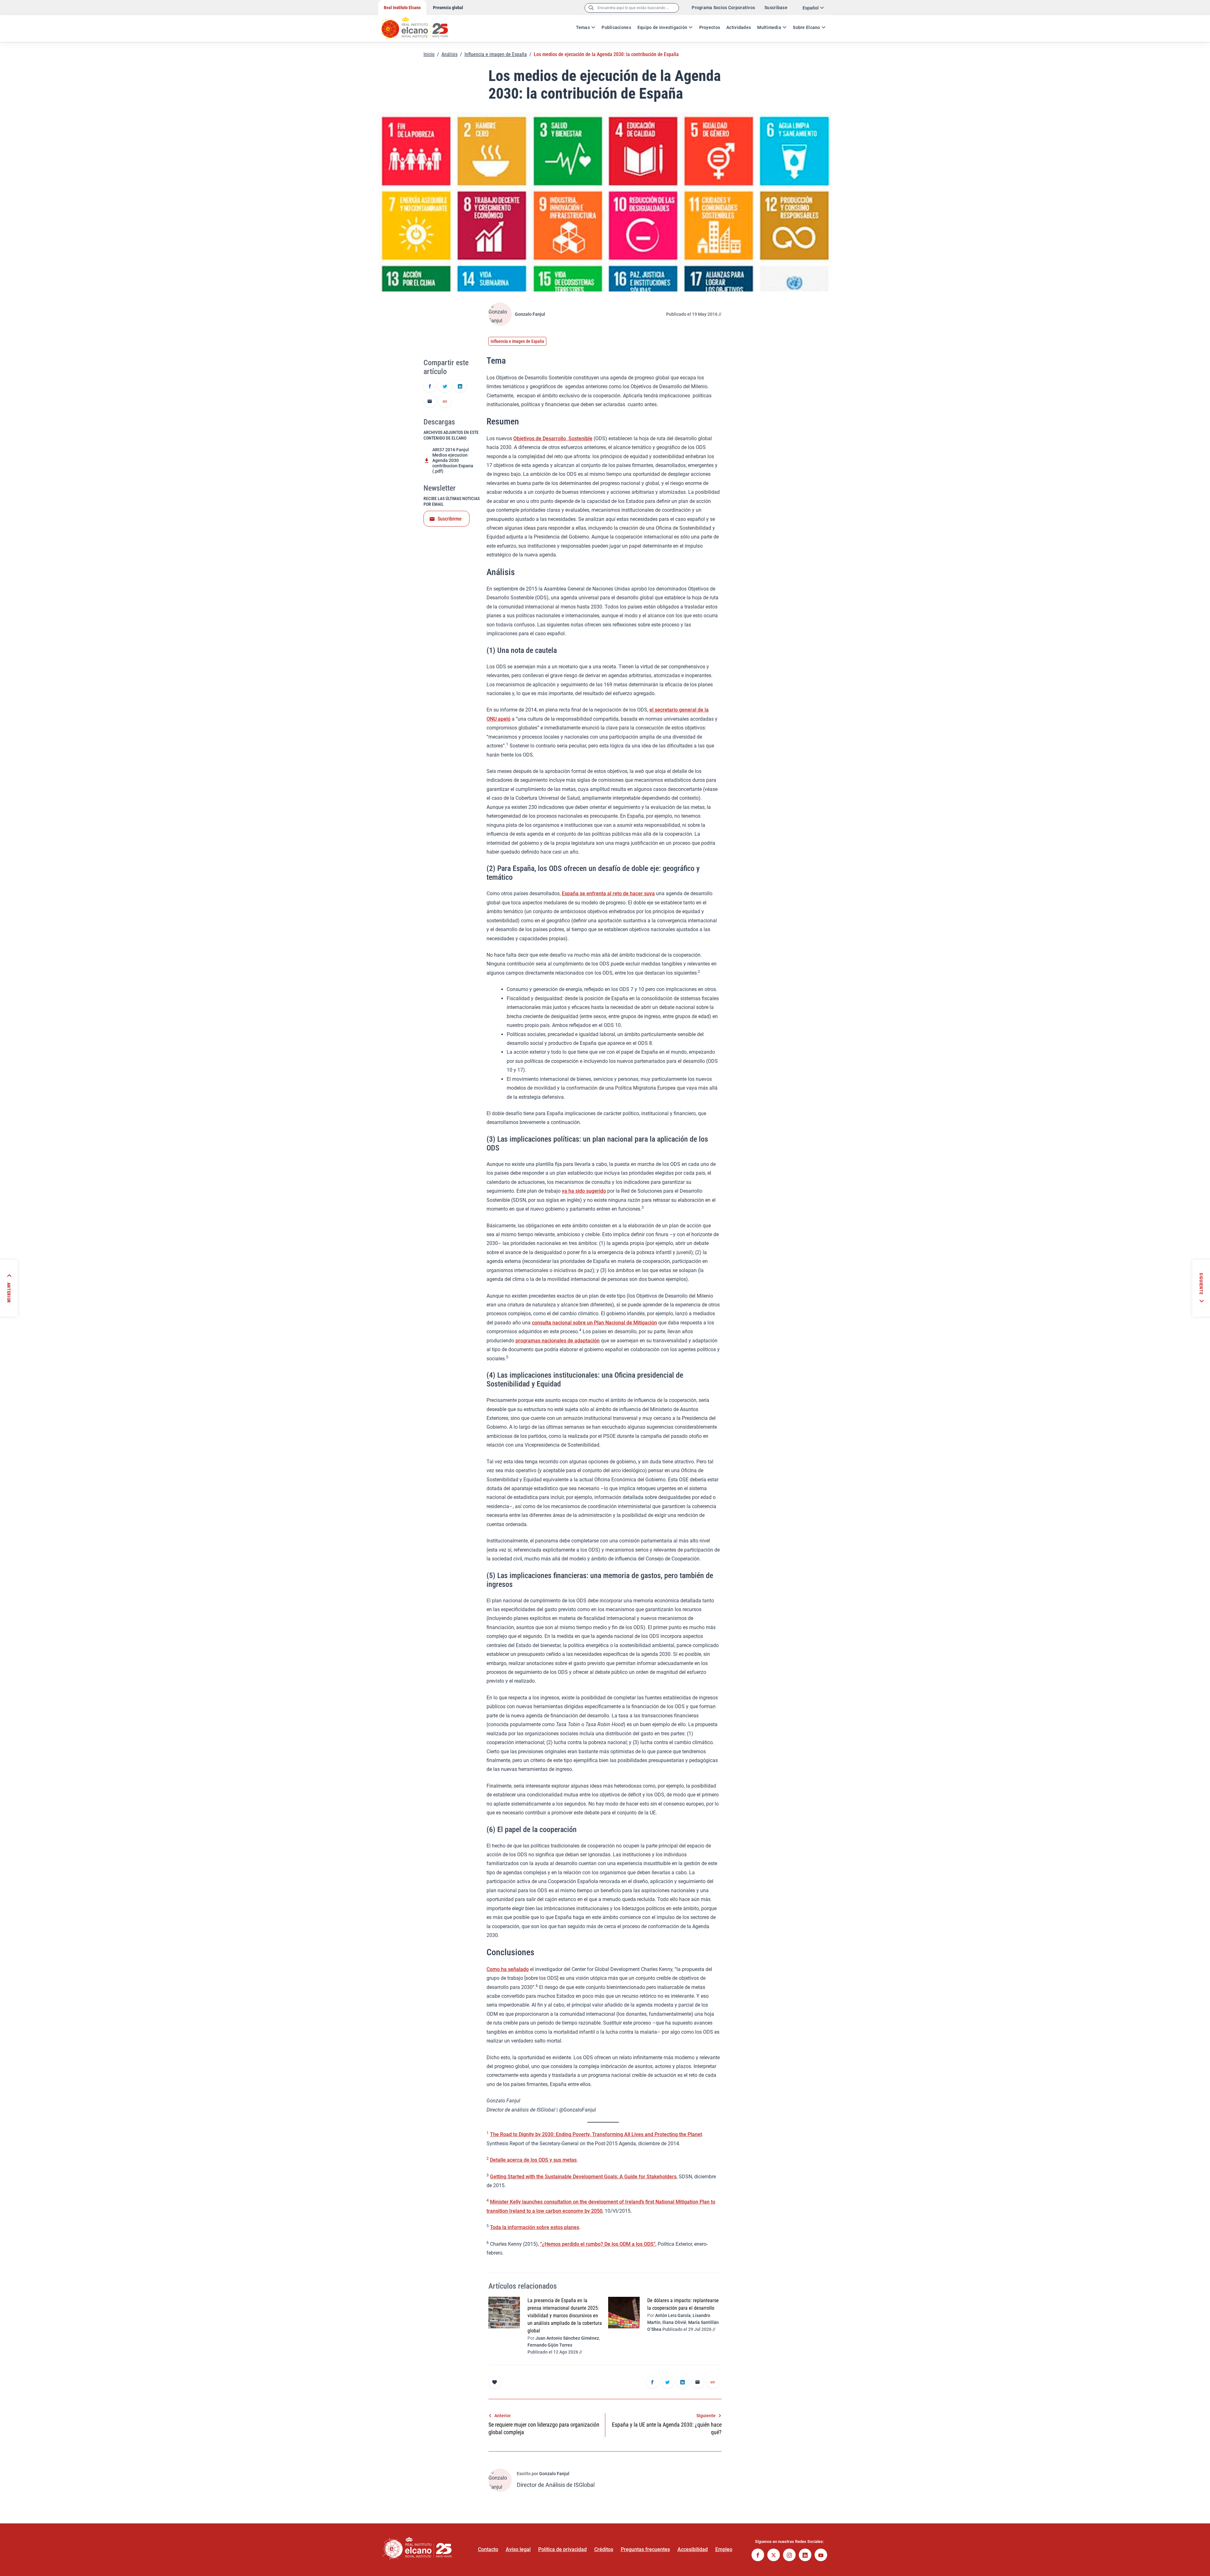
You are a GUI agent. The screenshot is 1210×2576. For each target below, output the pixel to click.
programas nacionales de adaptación (558, 1341)
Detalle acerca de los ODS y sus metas (533, 2160)
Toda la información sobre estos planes (535, 2227)
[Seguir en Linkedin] (805, 2556)
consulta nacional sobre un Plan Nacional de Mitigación (594, 1323)
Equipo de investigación (662, 27)
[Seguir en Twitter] (774, 2556)
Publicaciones (616, 27)
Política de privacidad (562, 2549)
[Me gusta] (495, 2382)
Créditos (604, 2549)
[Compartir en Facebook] (430, 387)
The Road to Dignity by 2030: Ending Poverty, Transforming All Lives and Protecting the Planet (596, 2134)
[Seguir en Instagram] (789, 2556)
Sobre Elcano (806, 27)
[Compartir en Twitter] (445, 387)
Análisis (449, 54)
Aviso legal (518, 2549)
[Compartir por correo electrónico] (430, 402)
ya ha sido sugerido (584, 1191)
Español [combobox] (811, 8)
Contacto (488, 2549)
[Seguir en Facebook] (758, 2556)
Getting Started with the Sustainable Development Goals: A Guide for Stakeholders (583, 2177)
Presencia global (448, 8)
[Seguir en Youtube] (821, 2556)
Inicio (429, 54)
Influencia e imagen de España (496, 54)
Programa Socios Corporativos (723, 8)
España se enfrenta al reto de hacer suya (608, 893)
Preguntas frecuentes (645, 2549)
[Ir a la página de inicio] (421, 25)
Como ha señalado (508, 1969)
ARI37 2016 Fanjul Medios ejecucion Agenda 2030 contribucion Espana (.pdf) (453, 460)
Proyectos (710, 27)
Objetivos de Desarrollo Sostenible (553, 438)
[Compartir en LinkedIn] (460, 387)
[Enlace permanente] (445, 402)
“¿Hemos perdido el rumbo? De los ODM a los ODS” (598, 2244)
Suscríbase (776, 8)
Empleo (724, 2549)
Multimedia (769, 27)
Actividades (739, 27)
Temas (583, 27)
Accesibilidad (693, 2549)
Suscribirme (450, 519)
